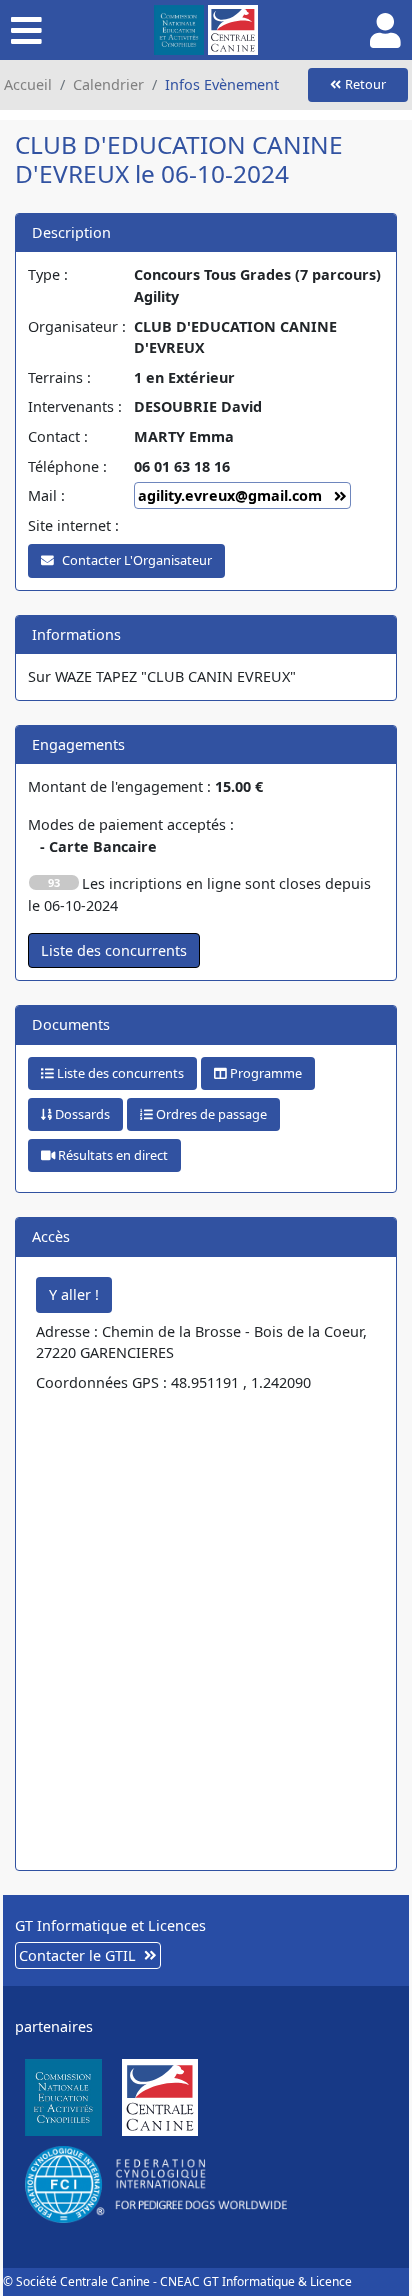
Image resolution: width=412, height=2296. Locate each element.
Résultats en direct (111, 1155)
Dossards (81, 1114)
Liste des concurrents (119, 1073)
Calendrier (108, 84)
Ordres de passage (210, 1114)
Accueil (28, 84)
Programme (264, 1073)
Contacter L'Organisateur (137, 560)
